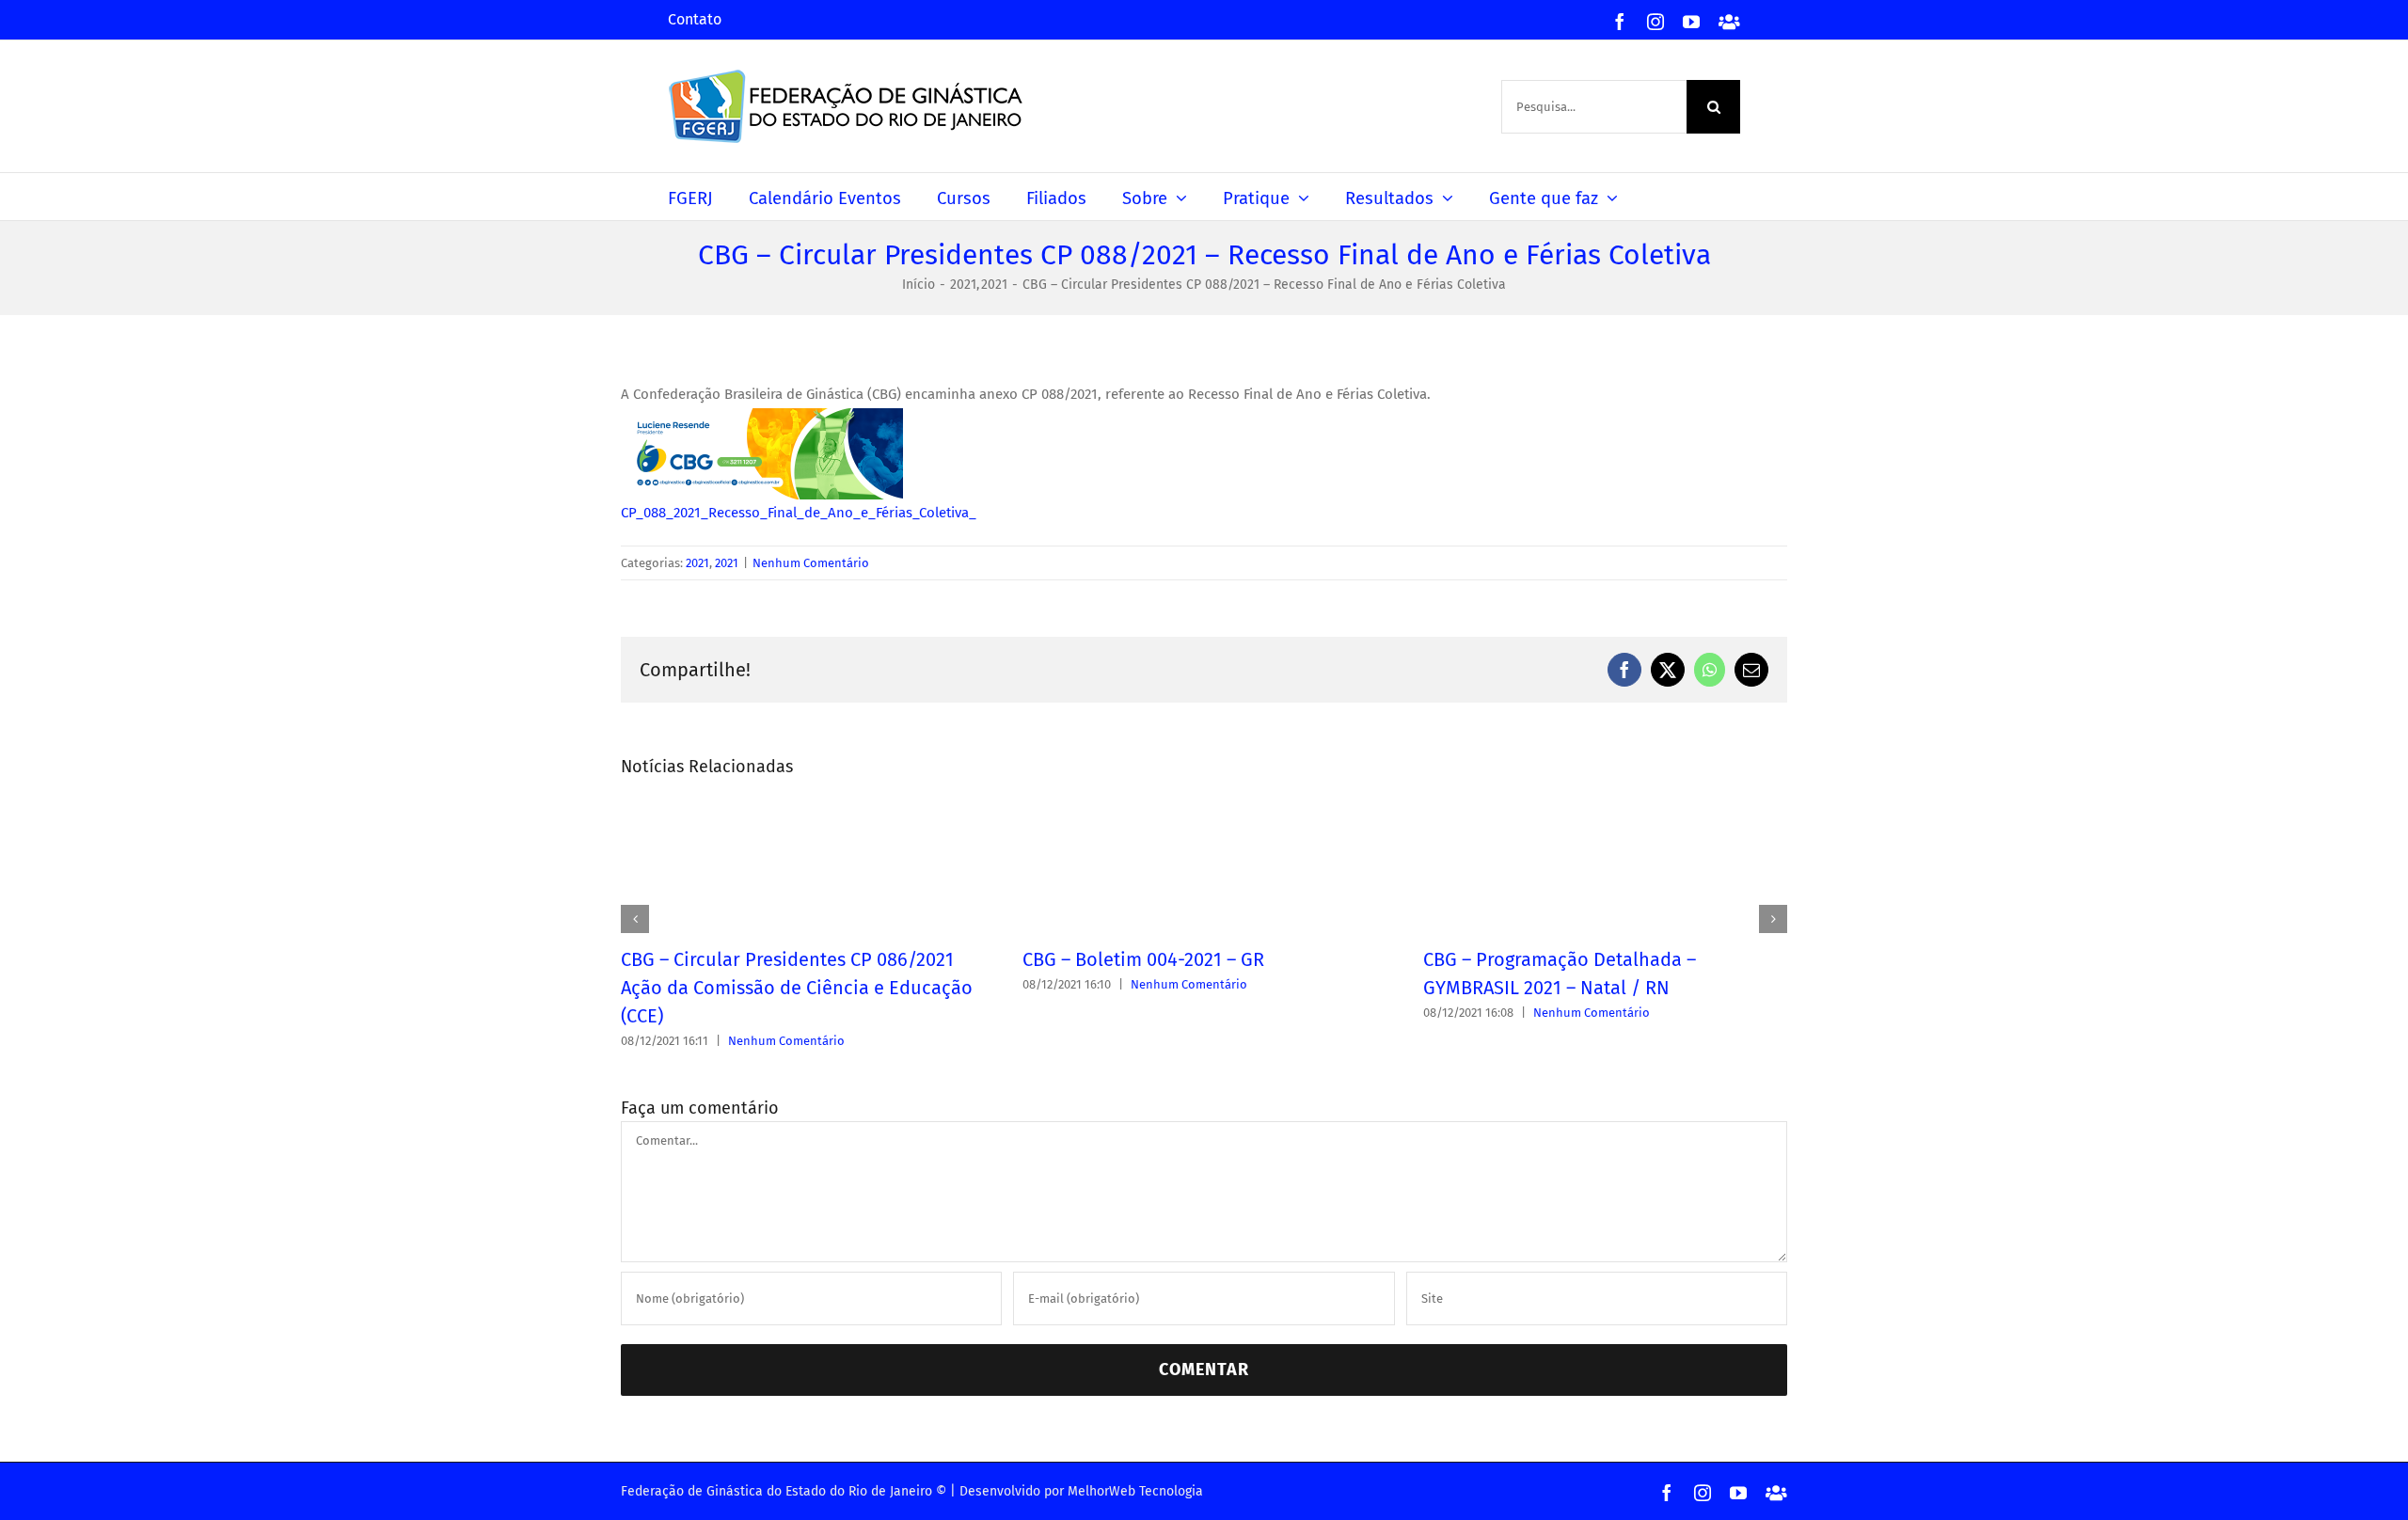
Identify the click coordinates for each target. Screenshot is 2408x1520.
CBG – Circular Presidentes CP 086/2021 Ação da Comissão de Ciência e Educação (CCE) (797, 988)
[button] (635, 919)
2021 (697, 563)
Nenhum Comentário (811, 563)
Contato (695, 19)
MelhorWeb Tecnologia (1135, 1491)
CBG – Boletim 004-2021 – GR (1143, 959)
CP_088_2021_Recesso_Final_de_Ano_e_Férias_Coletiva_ (799, 513)
